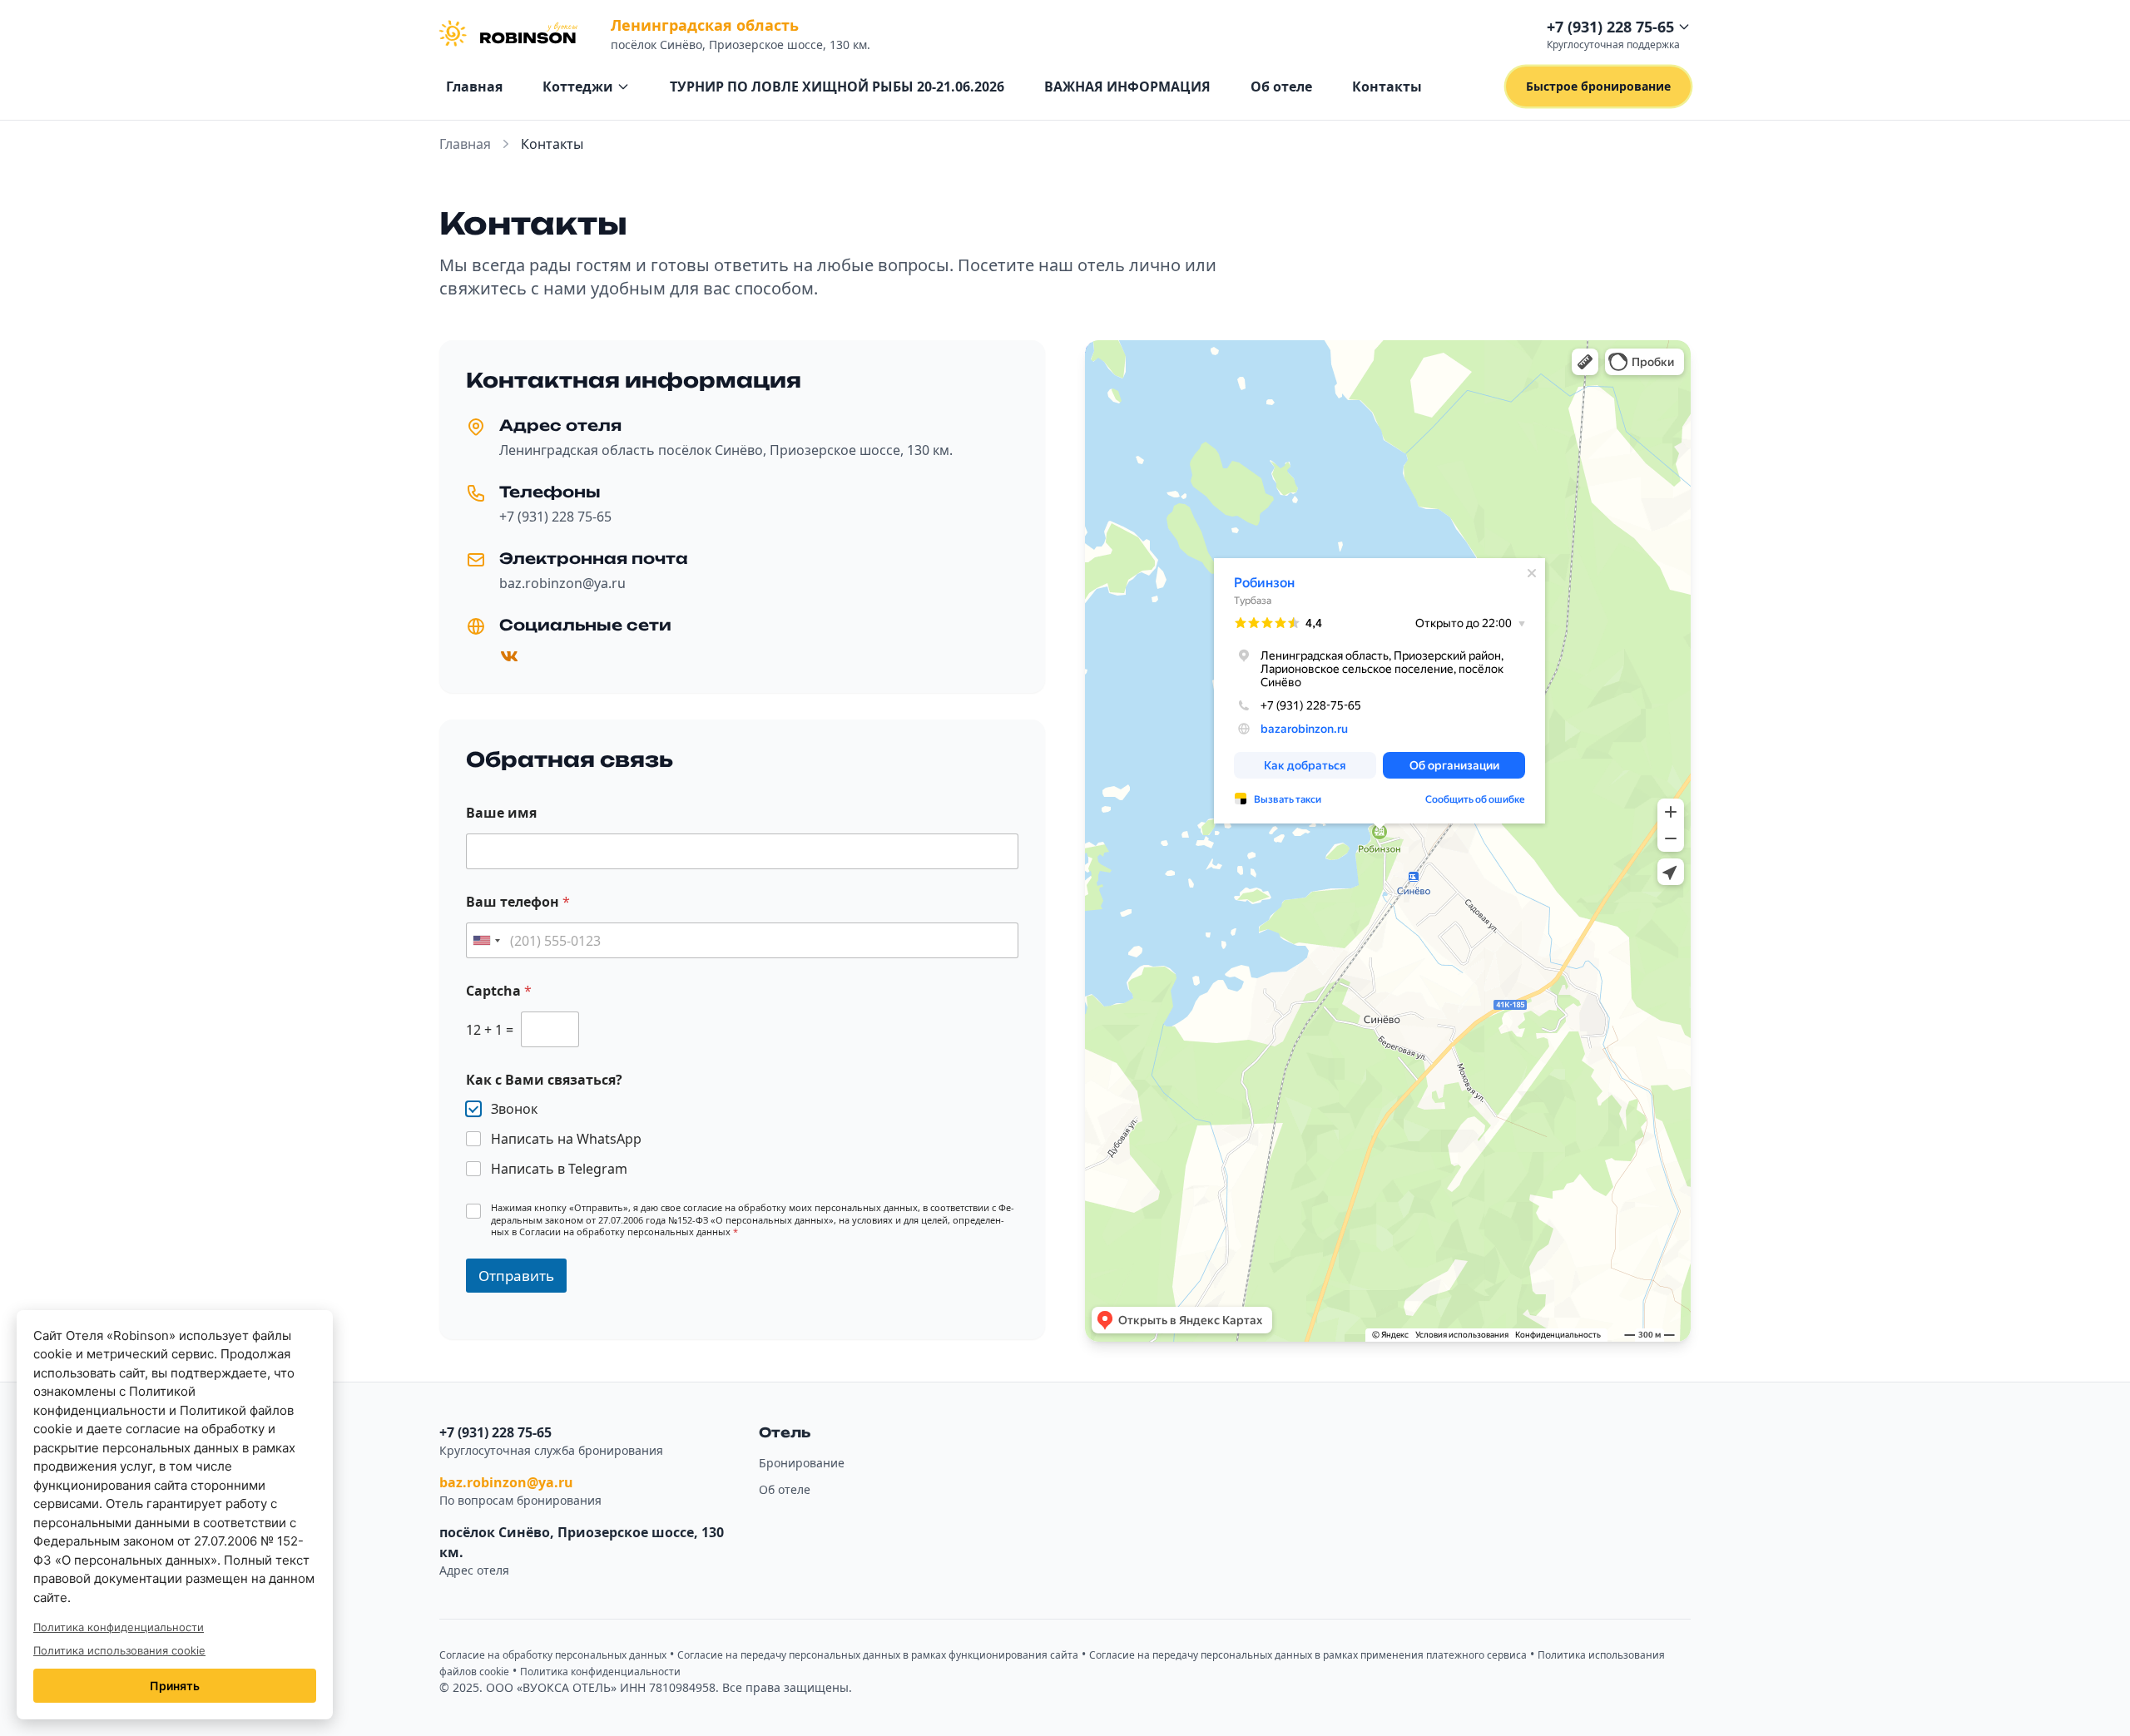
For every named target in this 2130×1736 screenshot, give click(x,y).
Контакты (1387, 87)
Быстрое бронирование (1598, 86)
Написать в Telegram (559, 1169)
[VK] (509, 656)
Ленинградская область (705, 25)
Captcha (499, 991)
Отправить (516, 1276)
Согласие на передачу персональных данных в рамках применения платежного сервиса (1308, 1655)
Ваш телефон (518, 902)
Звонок (514, 1109)
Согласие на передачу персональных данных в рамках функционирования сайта (878, 1655)
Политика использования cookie (119, 1650)
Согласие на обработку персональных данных (553, 1655)
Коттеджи (578, 87)
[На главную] (508, 33)
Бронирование (802, 1463)
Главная (474, 87)
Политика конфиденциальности (600, 1672)
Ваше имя (501, 813)
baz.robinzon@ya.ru (562, 583)
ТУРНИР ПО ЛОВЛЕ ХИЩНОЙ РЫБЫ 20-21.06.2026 (837, 87)
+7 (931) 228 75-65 (555, 517)
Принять (175, 1686)
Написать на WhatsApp (566, 1139)
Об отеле (1281, 87)
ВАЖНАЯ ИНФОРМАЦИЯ (1127, 87)
